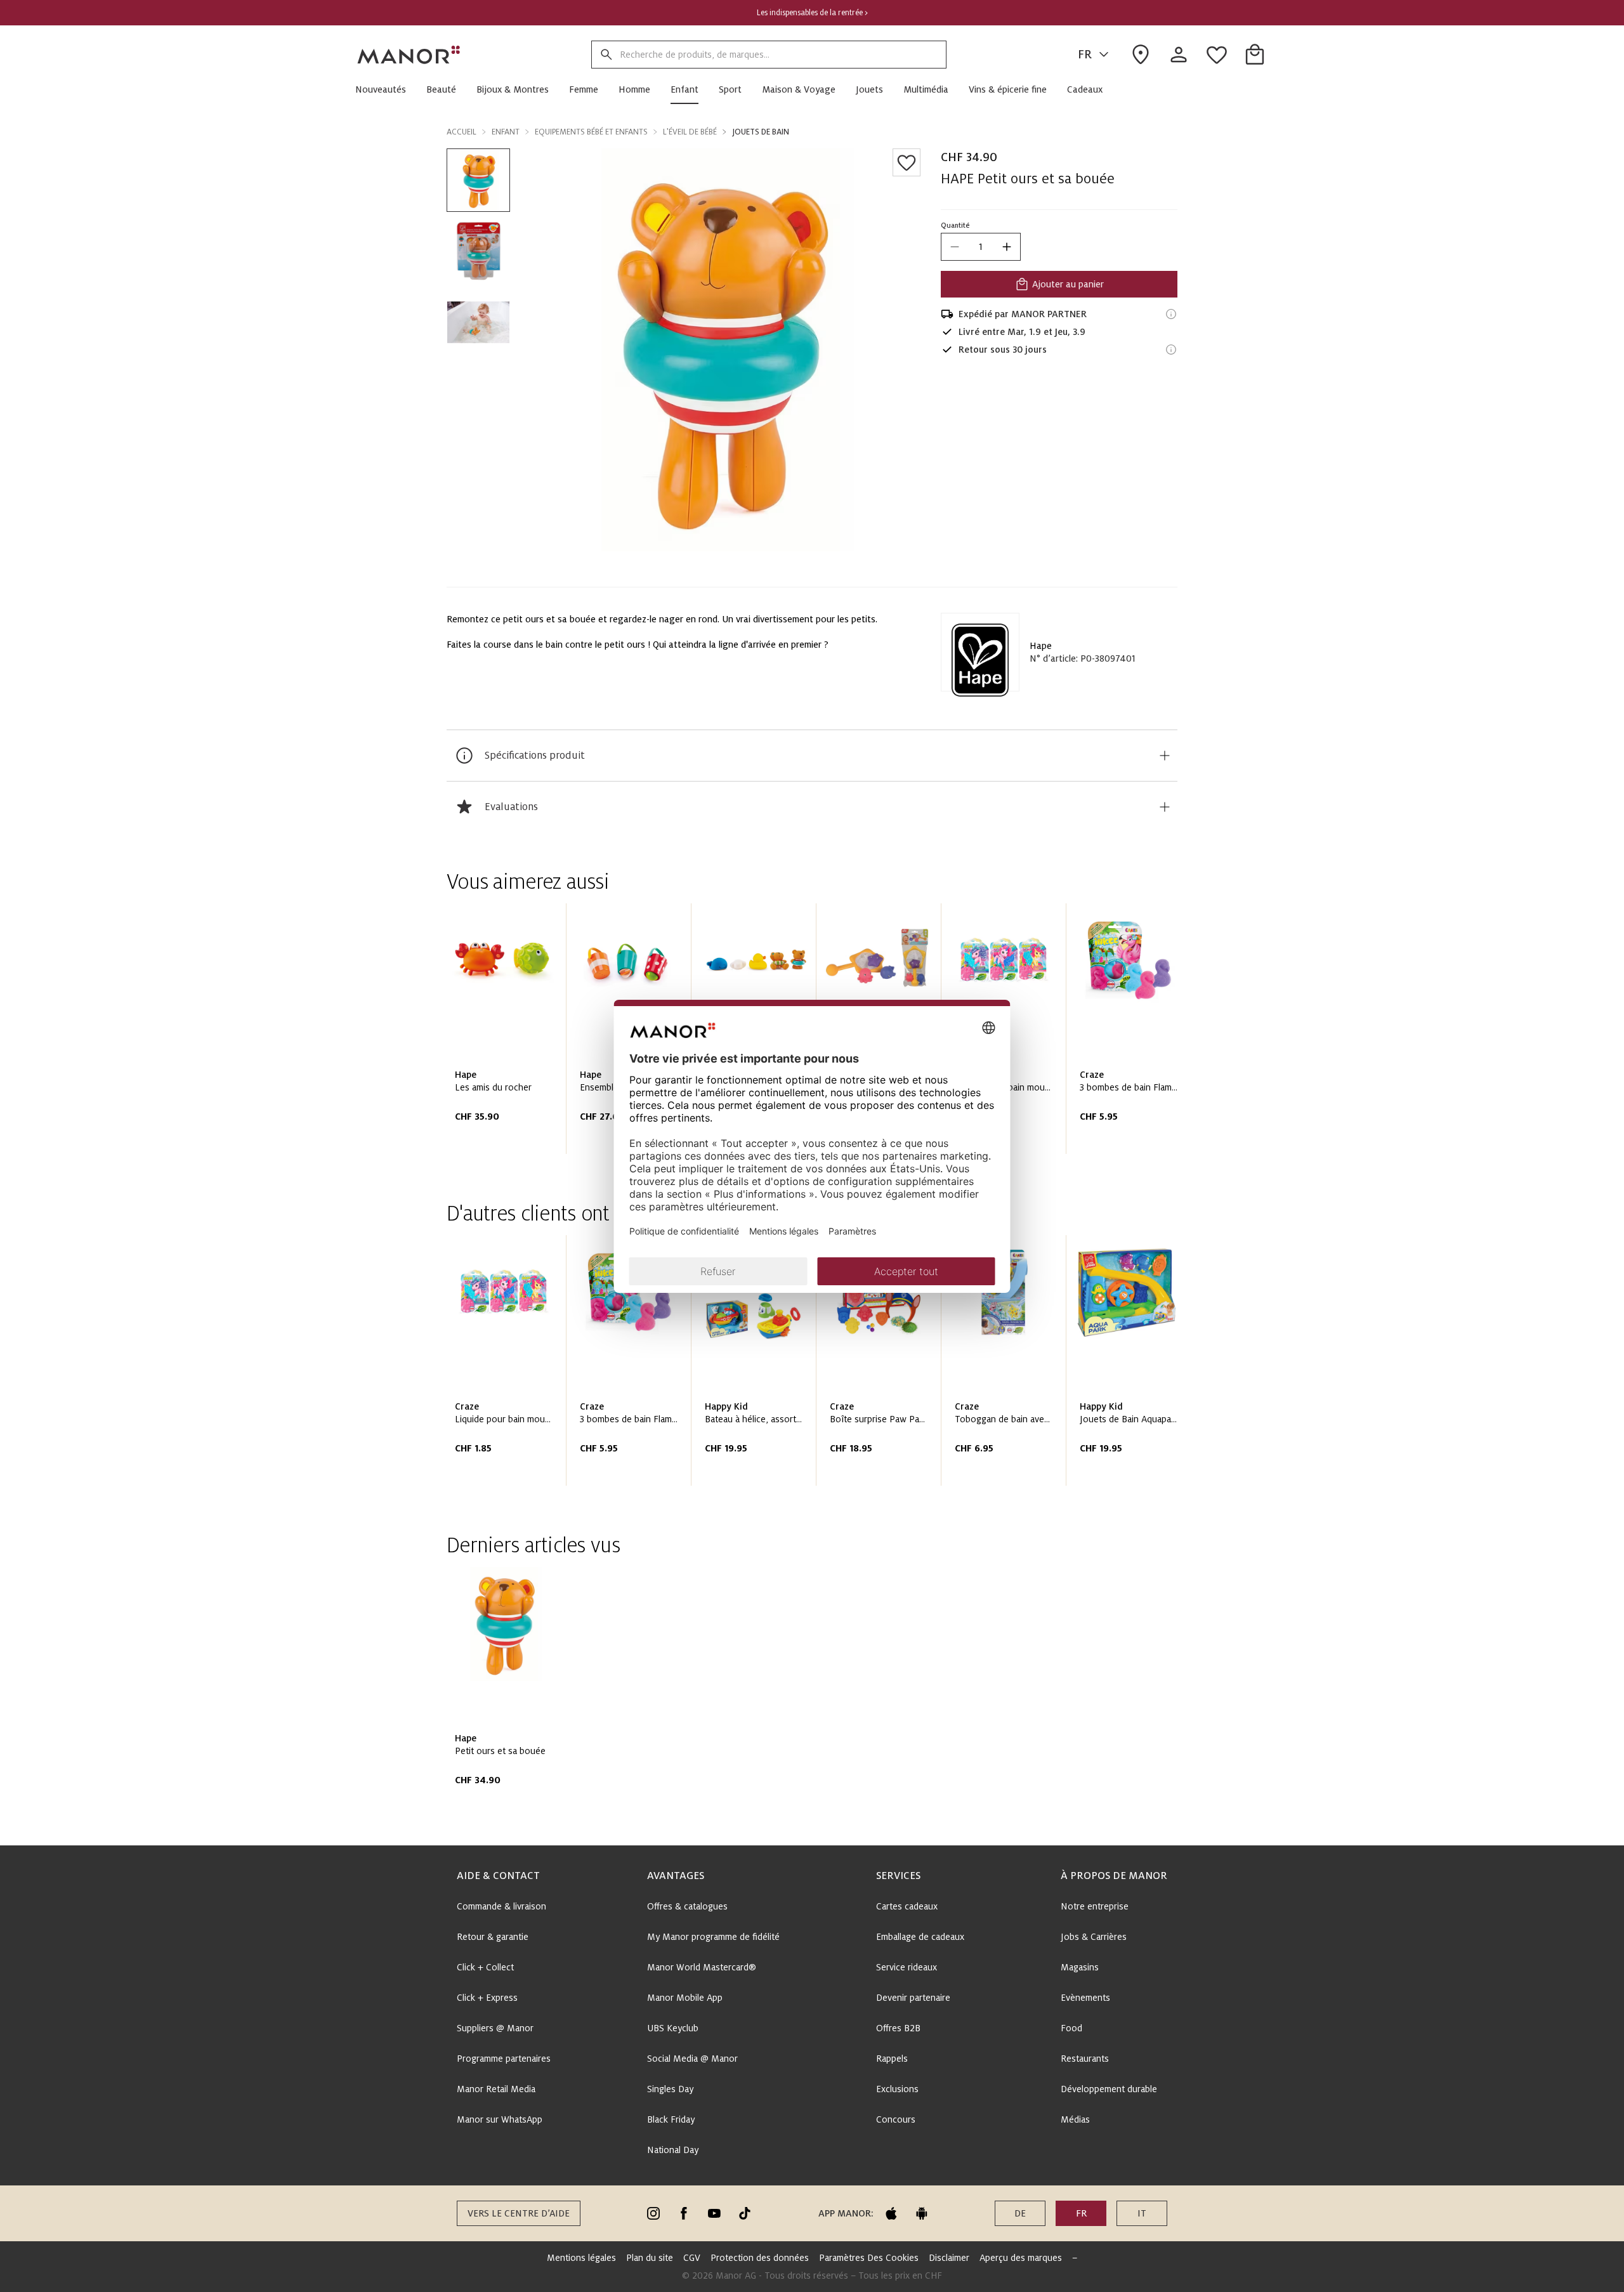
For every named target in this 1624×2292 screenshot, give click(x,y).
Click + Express (487, 1998)
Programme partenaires (504, 2059)
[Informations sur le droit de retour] (1171, 350)
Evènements (1085, 1998)
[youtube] (714, 2213)
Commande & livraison (501, 1906)
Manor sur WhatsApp (500, 2119)
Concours (896, 2119)
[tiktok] (745, 2213)
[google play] (922, 2213)
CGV (692, 2258)
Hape (1041, 646)
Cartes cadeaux (907, 1906)
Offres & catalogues (687, 1906)
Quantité (955, 225)
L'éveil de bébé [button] (690, 132)
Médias (1075, 2119)
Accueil (462, 132)
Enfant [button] (506, 132)
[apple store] (891, 2213)
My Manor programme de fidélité (713, 1937)
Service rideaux (907, 1967)
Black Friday (671, 2119)
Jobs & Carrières (1094, 1937)
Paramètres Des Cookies (869, 2258)
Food (1071, 2028)
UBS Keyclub (673, 2028)
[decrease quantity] (955, 247)
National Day (673, 2150)
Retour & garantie (493, 1937)
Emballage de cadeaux (920, 1937)
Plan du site (650, 2258)
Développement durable (1109, 2089)
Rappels (892, 2059)
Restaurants (1085, 2059)
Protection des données (760, 2258)
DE (1020, 2213)
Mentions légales (581, 2258)
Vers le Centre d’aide (519, 2213)
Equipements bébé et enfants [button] (591, 132)
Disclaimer (949, 2258)
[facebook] (684, 2213)
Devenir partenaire (913, 1998)
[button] (386, 89)
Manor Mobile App (685, 1998)
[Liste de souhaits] (907, 162)
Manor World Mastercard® (702, 1967)
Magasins (1080, 1967)
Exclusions (897, 2089)
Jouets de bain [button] (761, 132)
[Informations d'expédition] (1171, 314)
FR (1085, 55)
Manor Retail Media (496, 2089)
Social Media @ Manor (692, 2059)
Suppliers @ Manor (495, 2028)
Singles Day (670, 2089)
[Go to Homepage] (409, 55)
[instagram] (653, 2213)
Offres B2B (898, 2028)
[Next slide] (1132, 1033)
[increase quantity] (1007, 247)
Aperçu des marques (1021, 2258)
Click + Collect (485, 1967)
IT (1142, 2213)
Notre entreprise (1095, 1906)
